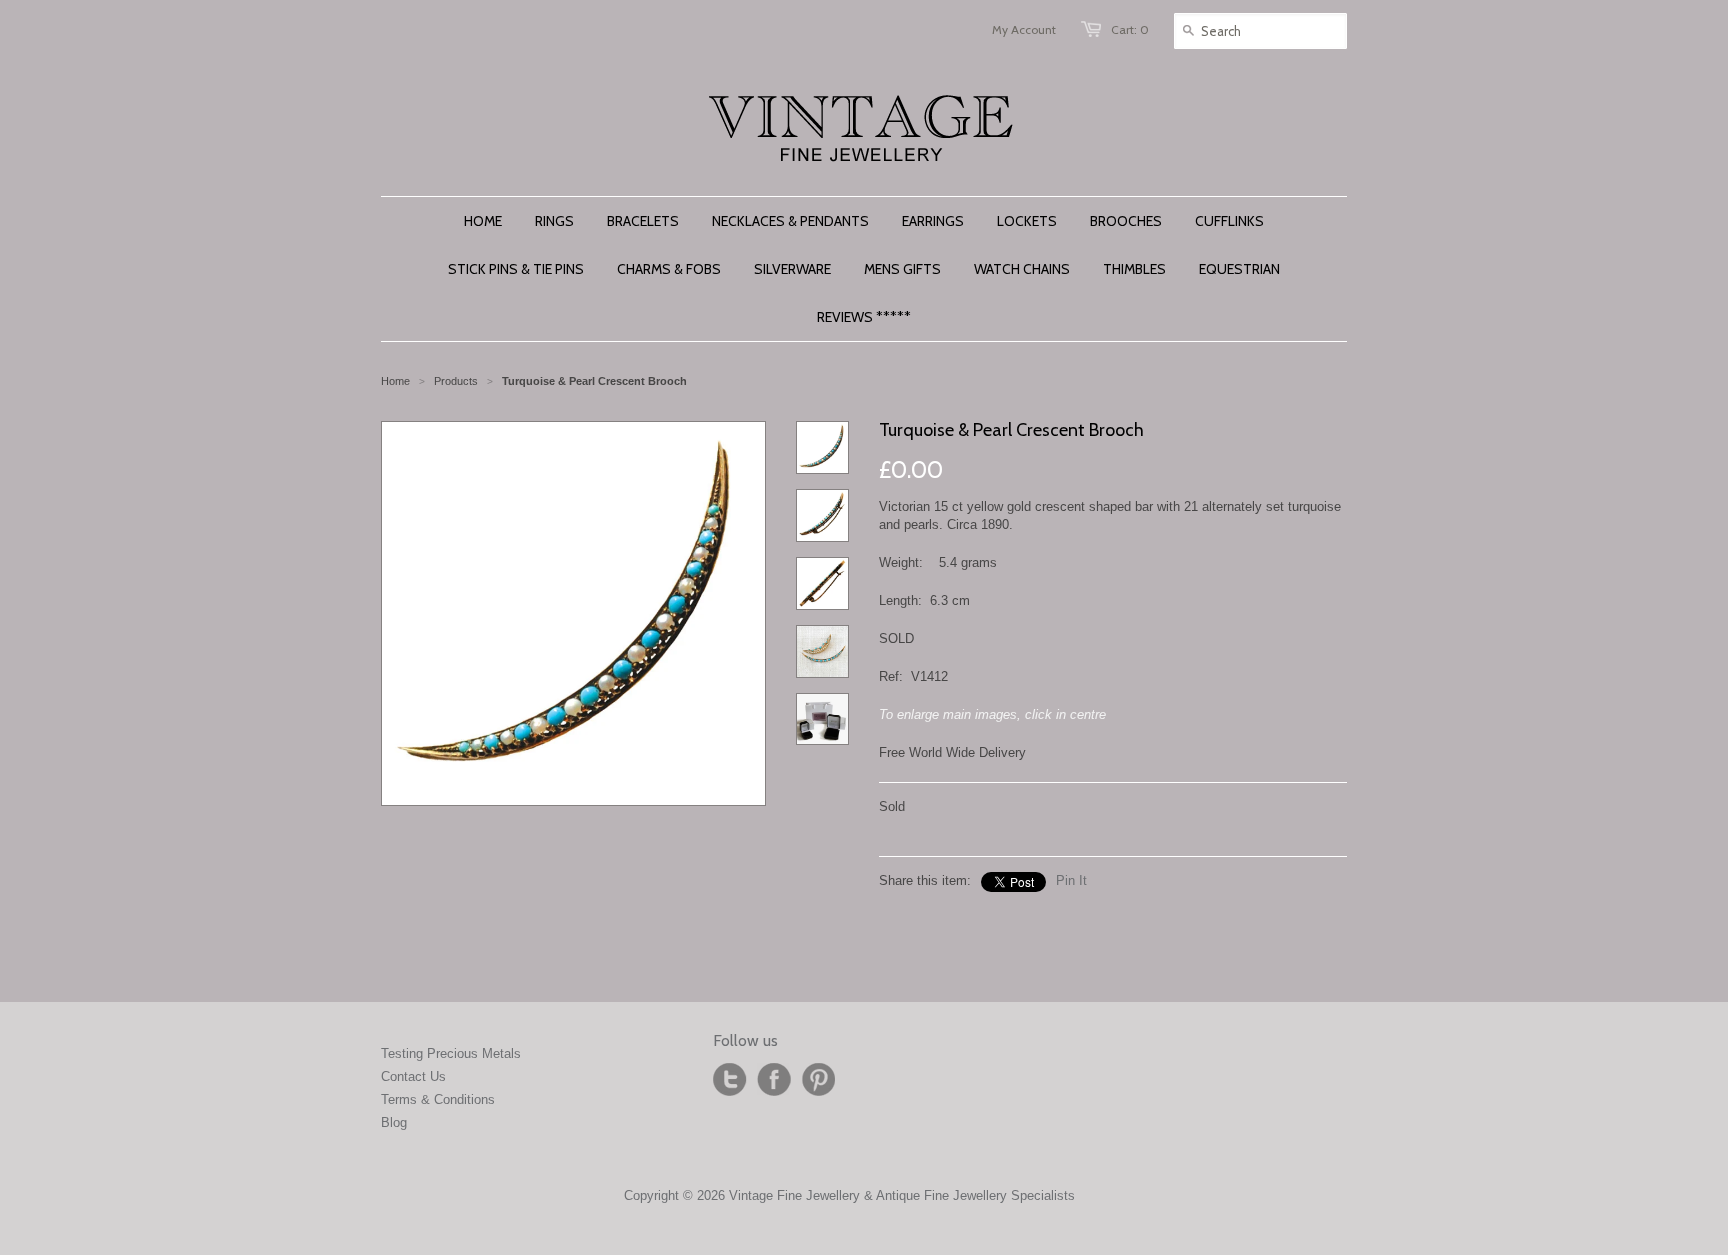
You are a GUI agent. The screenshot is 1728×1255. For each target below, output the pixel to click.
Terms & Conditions (438, 1099)
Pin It (1071, 880)
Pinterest (818, 1080)
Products (456, 381)
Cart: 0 (1130, 29)
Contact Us (413, 1076)
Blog (394, 1122)
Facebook (774, 1080)
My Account (1024, 29)
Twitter (730, 1080)
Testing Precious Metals (451, 1053)
